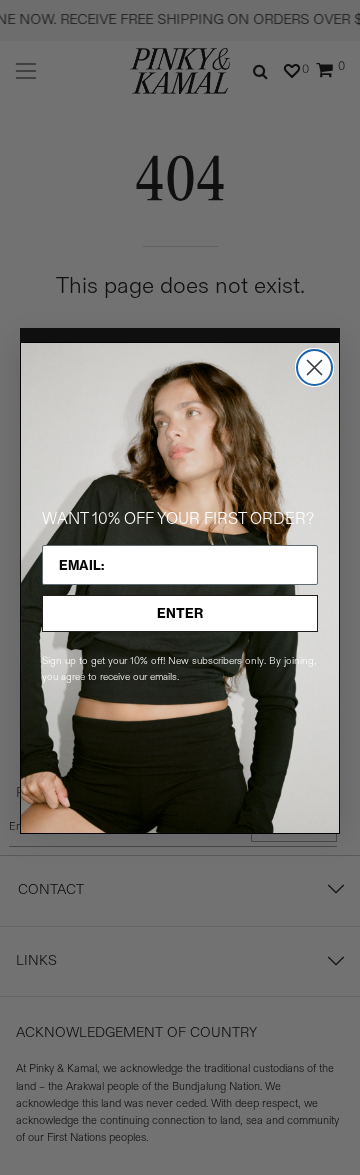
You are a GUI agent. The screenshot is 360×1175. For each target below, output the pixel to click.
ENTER (180, 613)
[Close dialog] (314, 367)
